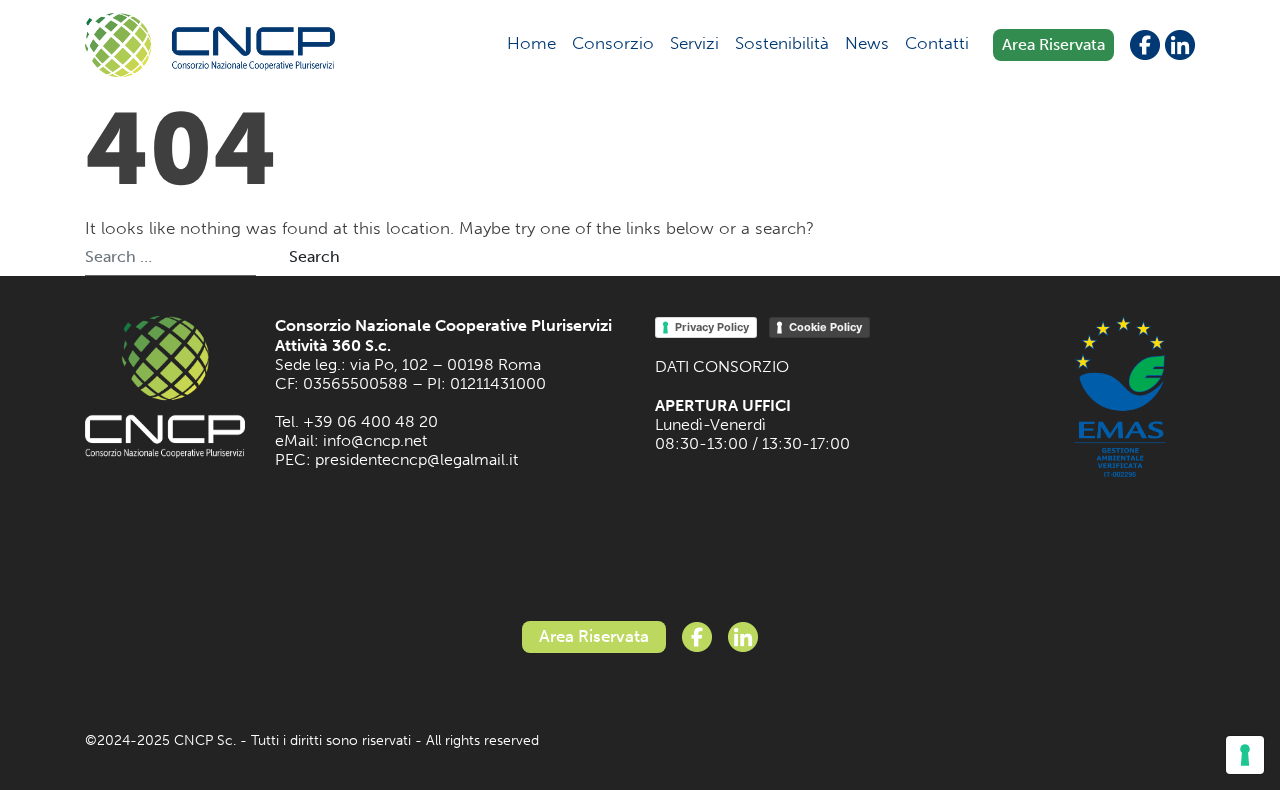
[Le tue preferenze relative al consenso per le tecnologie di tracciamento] (1245, 755)
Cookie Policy (825, 327)
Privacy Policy (712, 327)
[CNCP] (210, 45)
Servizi (694, 43)
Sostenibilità (782, 43)
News (867, 43)
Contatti (937, 43)
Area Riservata (1053, 44)
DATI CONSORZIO (722, 366)
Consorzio (613, 43)
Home (531, 43)
